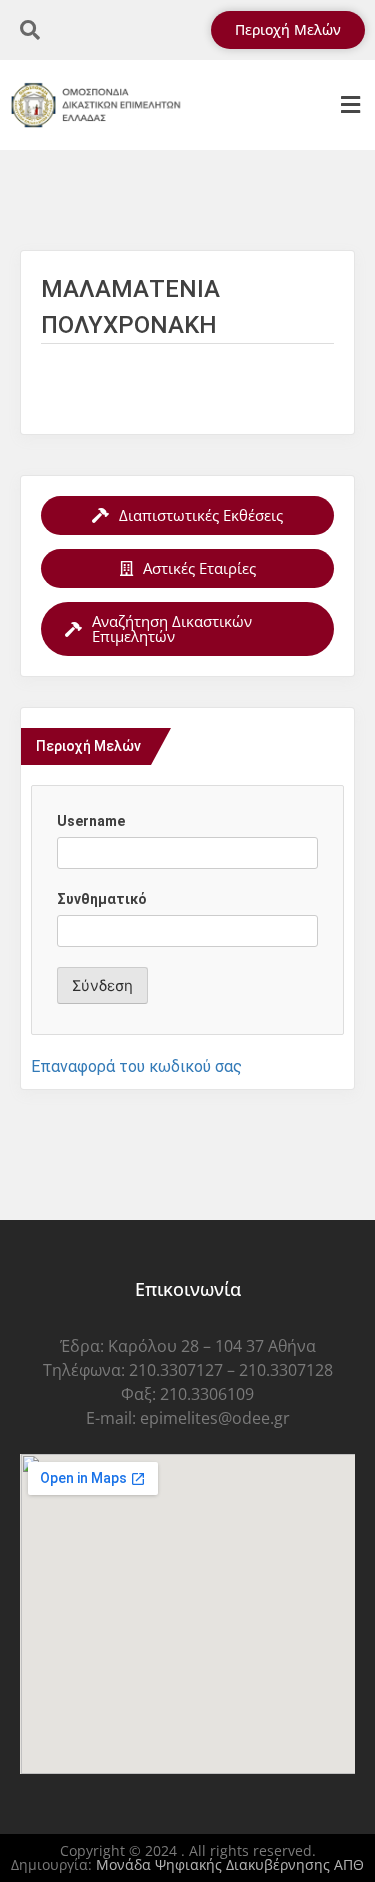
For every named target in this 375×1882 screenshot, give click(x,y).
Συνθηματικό (102, 899)
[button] (350, 105)
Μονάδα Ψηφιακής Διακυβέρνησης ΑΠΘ (230, 1864)
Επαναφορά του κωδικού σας (136, 1066)
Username (91, 821)
